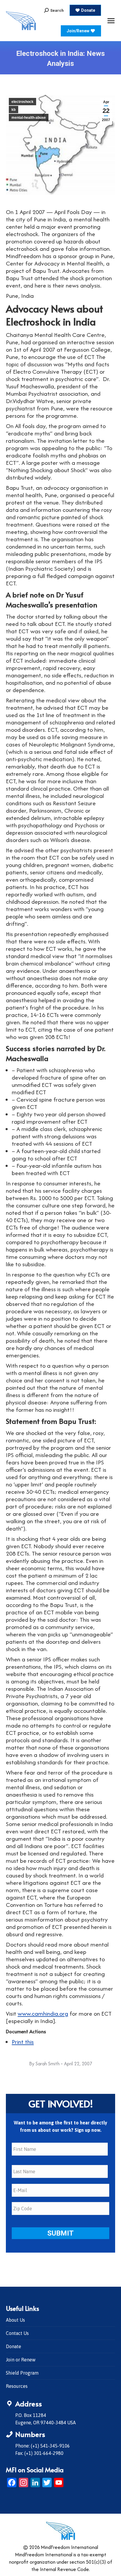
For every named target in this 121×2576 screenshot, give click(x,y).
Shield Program (22, 2373)
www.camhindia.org (43, 2013)
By (44, 2064)
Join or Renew (21, 2360)
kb (14, 110)
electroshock (22, 102)
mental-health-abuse (29, 118)
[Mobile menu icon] (111, 21)
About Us (15, 2320)
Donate (14, 2346)
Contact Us (17, 2333)
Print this (23, 2042)
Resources (17, 2386)
